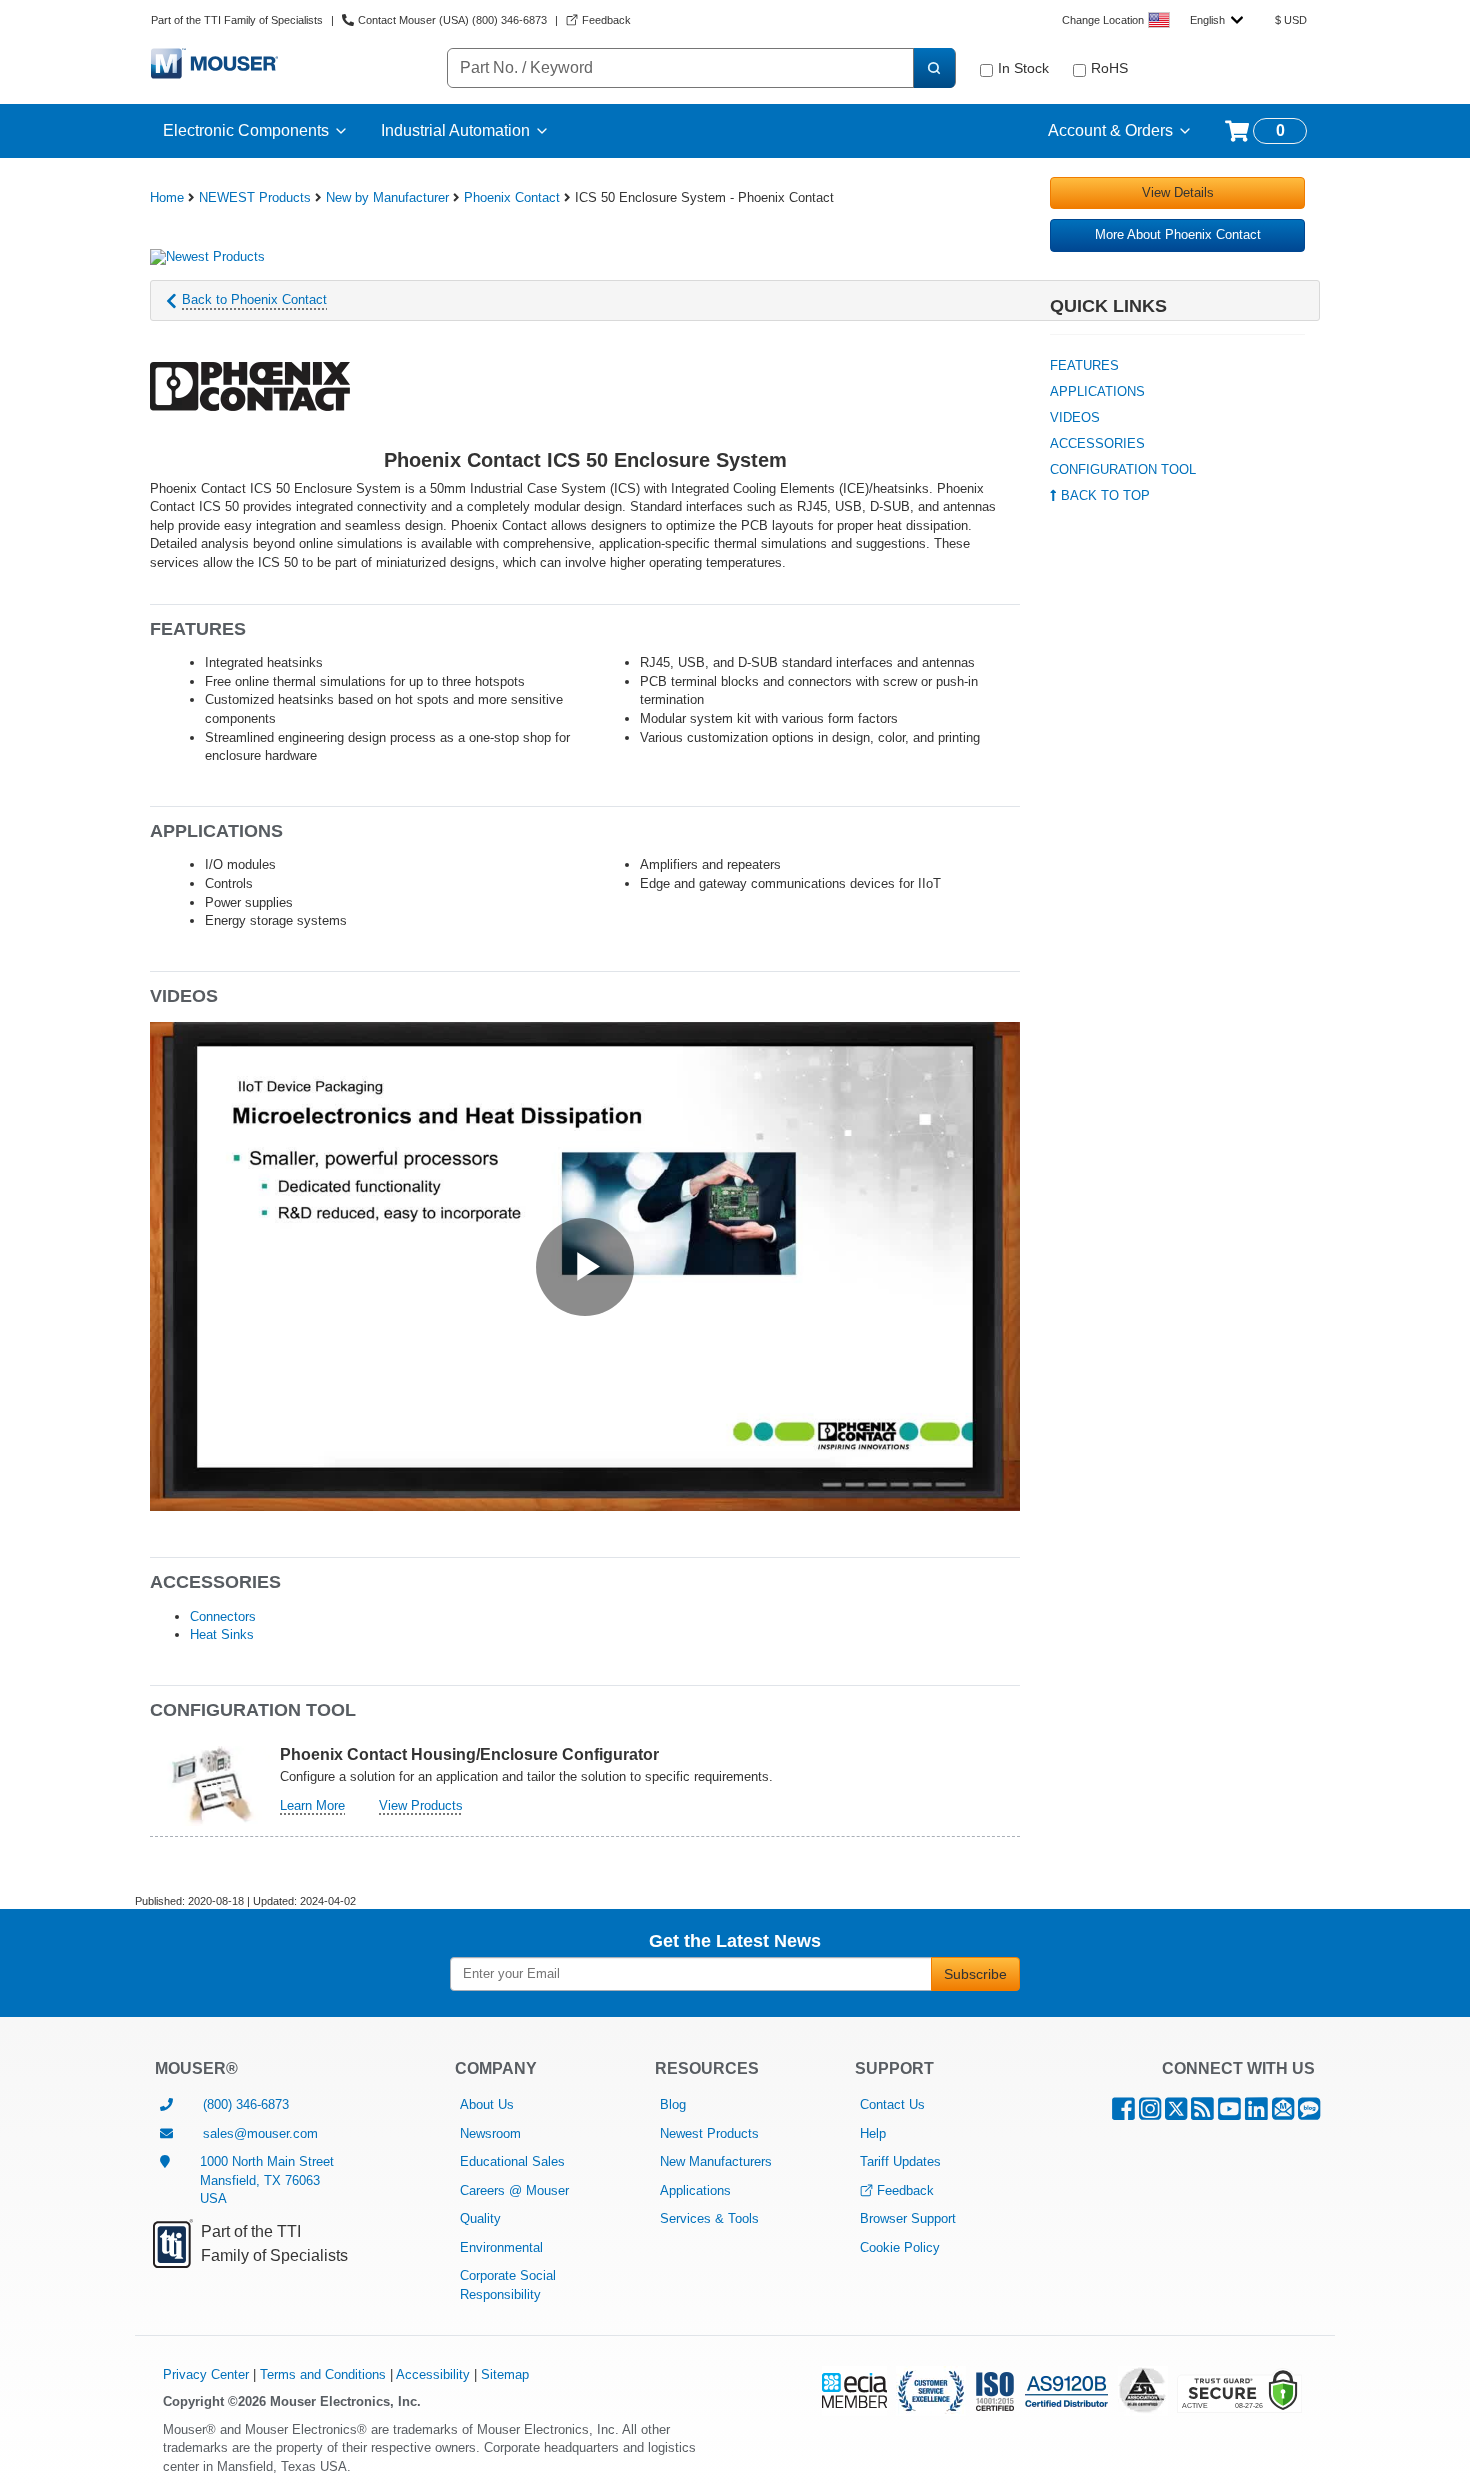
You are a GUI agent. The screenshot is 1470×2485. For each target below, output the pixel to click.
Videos (1075, 417)
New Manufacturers (716, 2161)
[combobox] (1216, 20)
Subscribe (975, 1974)
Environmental (501, 2247)
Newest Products (709, 2133)
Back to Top (1103, 495)
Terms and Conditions (323, 2374)
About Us (487, 2104)
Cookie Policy (900, 2247)
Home (167, 197)
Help (873, 2133)
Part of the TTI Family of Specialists (237, 20)
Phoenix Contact (512, 197)
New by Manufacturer (387, 197)
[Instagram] (1150, 2113)
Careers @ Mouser (514, 2190)
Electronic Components (246, 130)
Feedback (905, 2190)
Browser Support (908, 2218)
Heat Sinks (222, 1634)
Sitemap (505, 2374)
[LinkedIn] (1256, 2113)
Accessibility (433, 2374)
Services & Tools (709, 2218)
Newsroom (490, 2133)
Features (1084, 365)
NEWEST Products (255, 197)
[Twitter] (1176, 2113)
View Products (421, 1805)
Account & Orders (1110, 130)
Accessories (1097, 443)
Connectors (223, 1616)
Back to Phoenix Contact (254, 299)
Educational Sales (512, 2161)
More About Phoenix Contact (1178, 234)
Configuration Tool (1123, 469)
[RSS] (1202, 2113)
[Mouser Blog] (1309, 2113)
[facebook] (1123, 2113)
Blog (673, 2104)
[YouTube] (1229, 2113)
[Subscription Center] (1283, 2113)
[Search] (934, 68)
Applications (1097, 391)
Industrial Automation (455, 130)
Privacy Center (206, 2374)
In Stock (1023, 68)
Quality (480, 2218)
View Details (1178, 192)
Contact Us (892, 2104)
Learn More (312, 1805)
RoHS (1109, 68)
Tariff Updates (900, 2161)
